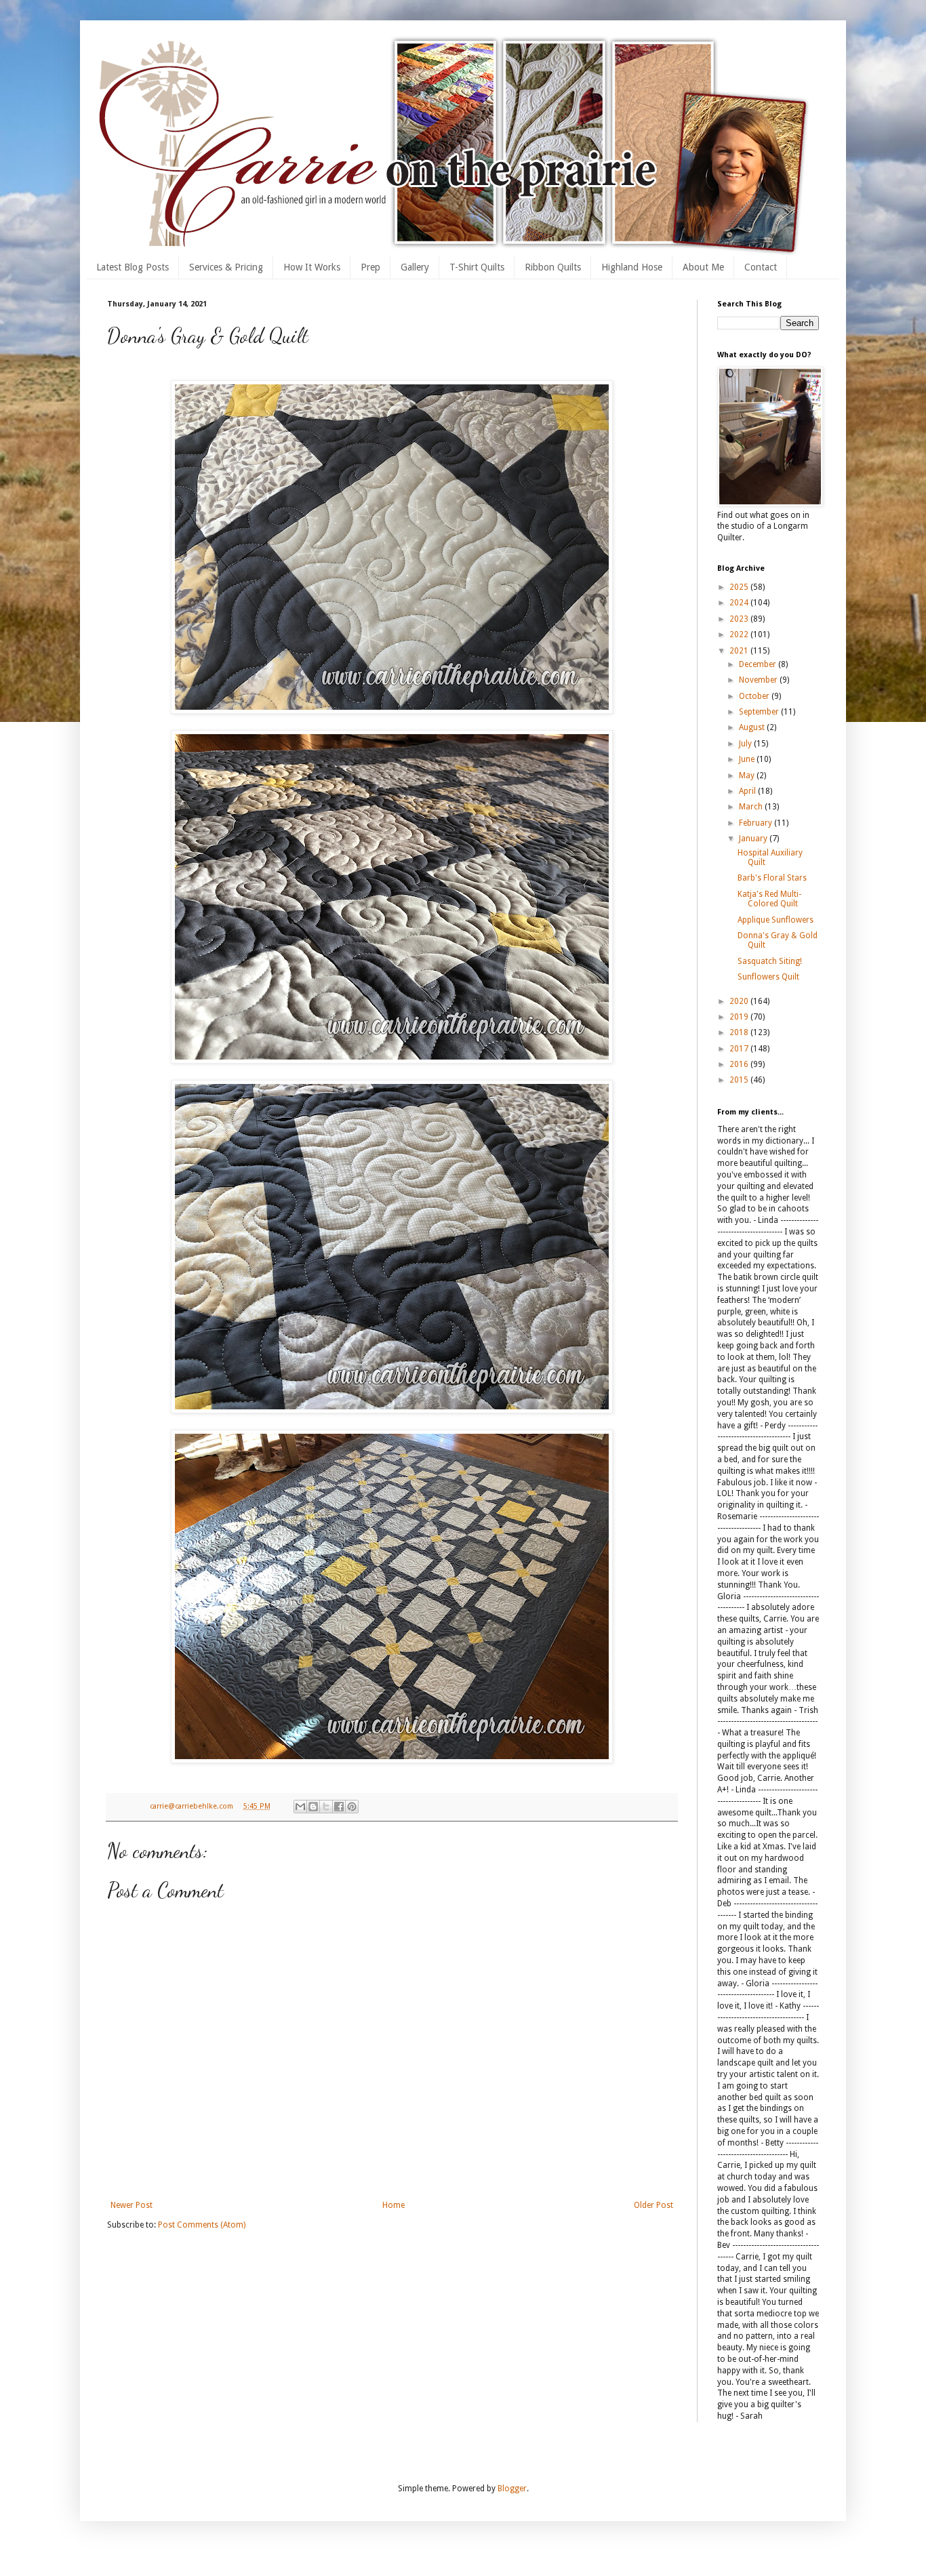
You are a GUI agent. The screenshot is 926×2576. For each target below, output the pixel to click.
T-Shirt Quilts (477, 267)
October (755, 696)
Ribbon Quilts (553, 267)
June (748, 759)
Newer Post (132, 2205)
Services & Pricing (226, 267)
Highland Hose (632, 267)
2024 (740, 603)
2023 (740, 619)
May (748, 776)
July (746, 744)
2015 (740, 1080)
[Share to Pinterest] (352, 1807)
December (759, 664)
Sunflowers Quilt (768, 977)
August (753, 727)
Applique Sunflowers (776, 920)
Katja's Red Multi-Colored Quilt (769, 899)
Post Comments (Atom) (202, 2225)
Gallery (415, 267)
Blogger (512, 2489)
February (757, 823)
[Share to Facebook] (339, 1807)
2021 (740, 651)
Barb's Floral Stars (772, 878)
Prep (370, 267)
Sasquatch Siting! (770, 961)
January (754, 839)
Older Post (653, 2205)
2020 (740, 1001)
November (759, 680)
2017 (740, 1049)
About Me (703, 267)
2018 (740, 1032)
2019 (740, 1017)
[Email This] (300, 1807)
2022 (740, 635)
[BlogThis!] (313, 1807)
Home (394, 2205)
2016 (740, 1064)
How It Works (312, 267)
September (760, 712)
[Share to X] (326, 1807)
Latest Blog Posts (133, 267)
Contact (761, 267)
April (748, 791)
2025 (740, 587)
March (752, 807)
